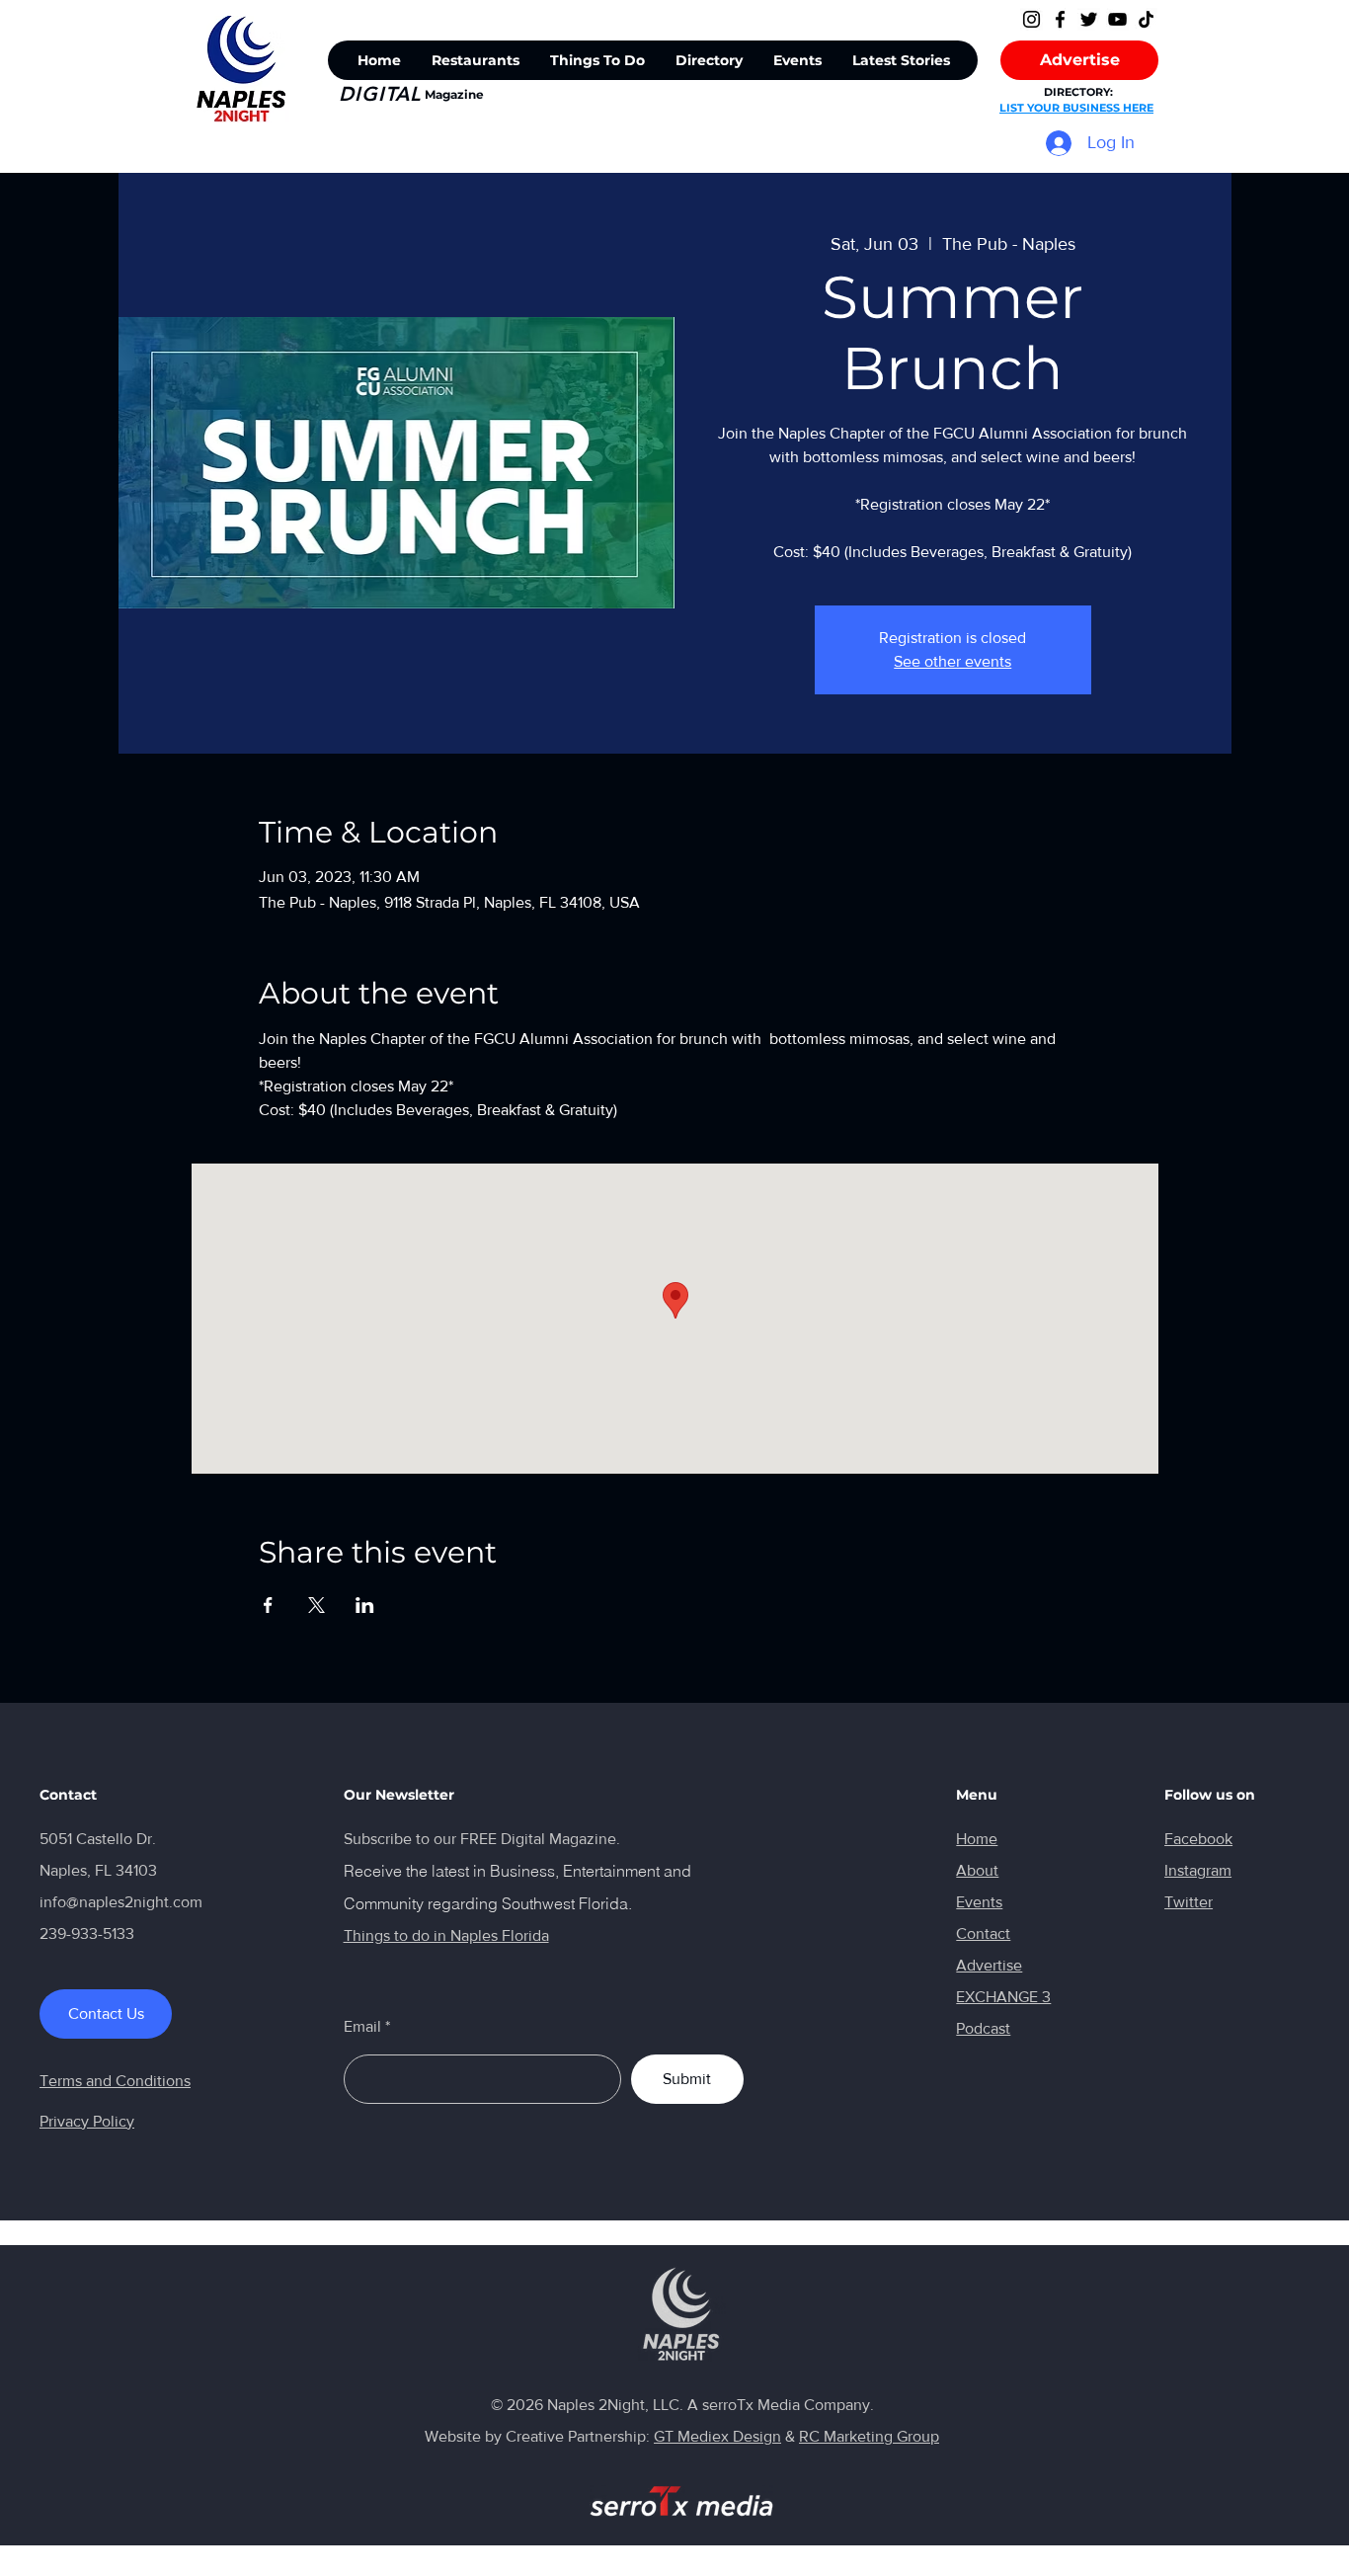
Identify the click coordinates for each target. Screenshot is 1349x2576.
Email (362, 2027)
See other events (952, 661)
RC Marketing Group (869, 2436)
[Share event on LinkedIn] (365, 1605)
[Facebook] (1060, 19)
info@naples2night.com (121, 1902)
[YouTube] (1117, 19)
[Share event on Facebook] (268, 1605)
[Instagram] (1032, 19)
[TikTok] (1146, 19)
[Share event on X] (317, 1605)
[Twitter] (1089, 19)
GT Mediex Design (717, 2436)
